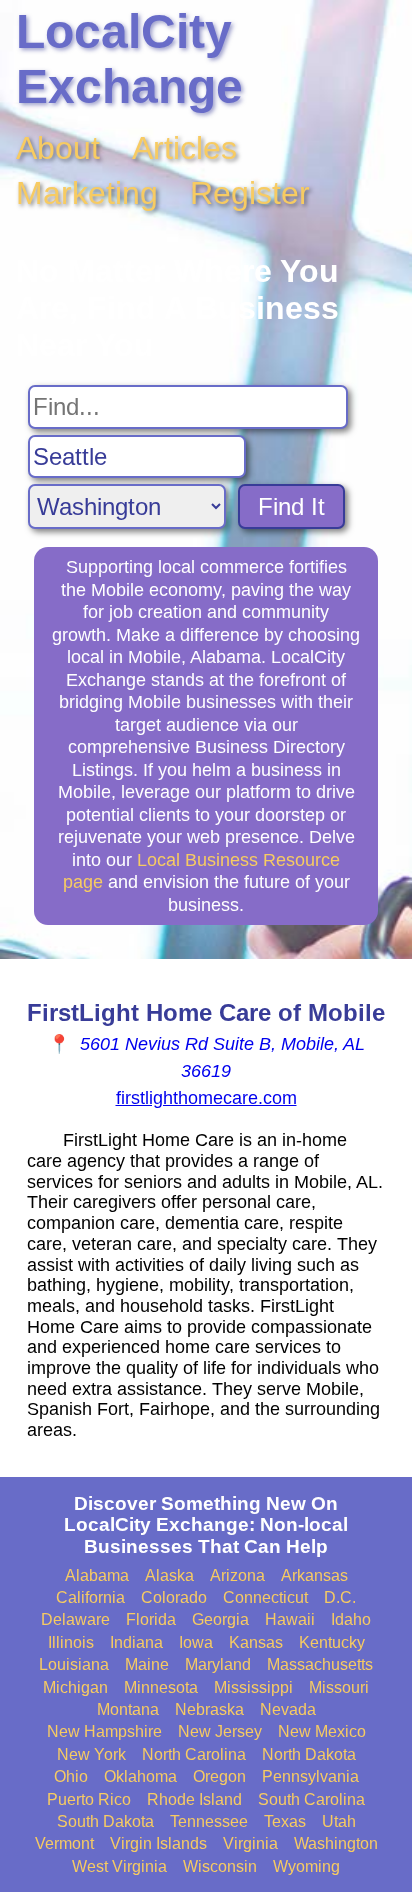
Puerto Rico (89, 1799)
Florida (151, 1619)
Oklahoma (140, 1776)
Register (250, 193)
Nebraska (209, 1709)
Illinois (71, 1642)
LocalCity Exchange (129, 59)
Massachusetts (320, 1664)
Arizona (237, 1575)
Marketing (87, 193)
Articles (184, 148)
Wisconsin (220, 1866)
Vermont (64, 1843)
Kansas (256, 1642)
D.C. (340, 1597)
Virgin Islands (158, 1843)
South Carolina (311, 1799)
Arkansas (314, 1575)
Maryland (218, 1664)
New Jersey (220, 1731)
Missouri (339, 1687)
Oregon (219, 1776)
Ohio (71, 1776)
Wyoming (306, 1866)
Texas (285, 1821)
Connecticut (265, 1597)
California (90, 1597)
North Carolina (194, 1754)
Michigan (75, 1687)
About (58, 148)
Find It (291, 506)
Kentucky (332, 1642)
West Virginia (119, 1866)
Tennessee (209, 1821)
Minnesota (161, 1687)
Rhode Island (194, 1799)
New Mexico (322, 1731)
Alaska (169, 1575)
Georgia (220, 1619)
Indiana (136, 1642)
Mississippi (253, 1687)
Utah (339, 1821)
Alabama (97, 1575)
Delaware (75, 1619)
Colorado (174, 1597)
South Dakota (105, 1821)
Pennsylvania (310, 1776)
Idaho (351, 1619)
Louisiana (74, 1664)
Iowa (196, 1642)
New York (91, 1754)
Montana (128, 1709)
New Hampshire (104, 1731)
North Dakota (309, 1754)
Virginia (250, 1843)
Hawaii (290, 1619)
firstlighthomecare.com (206, 1098)
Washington (336, 1843)
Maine (147, 1664)
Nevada (288, 1709)
